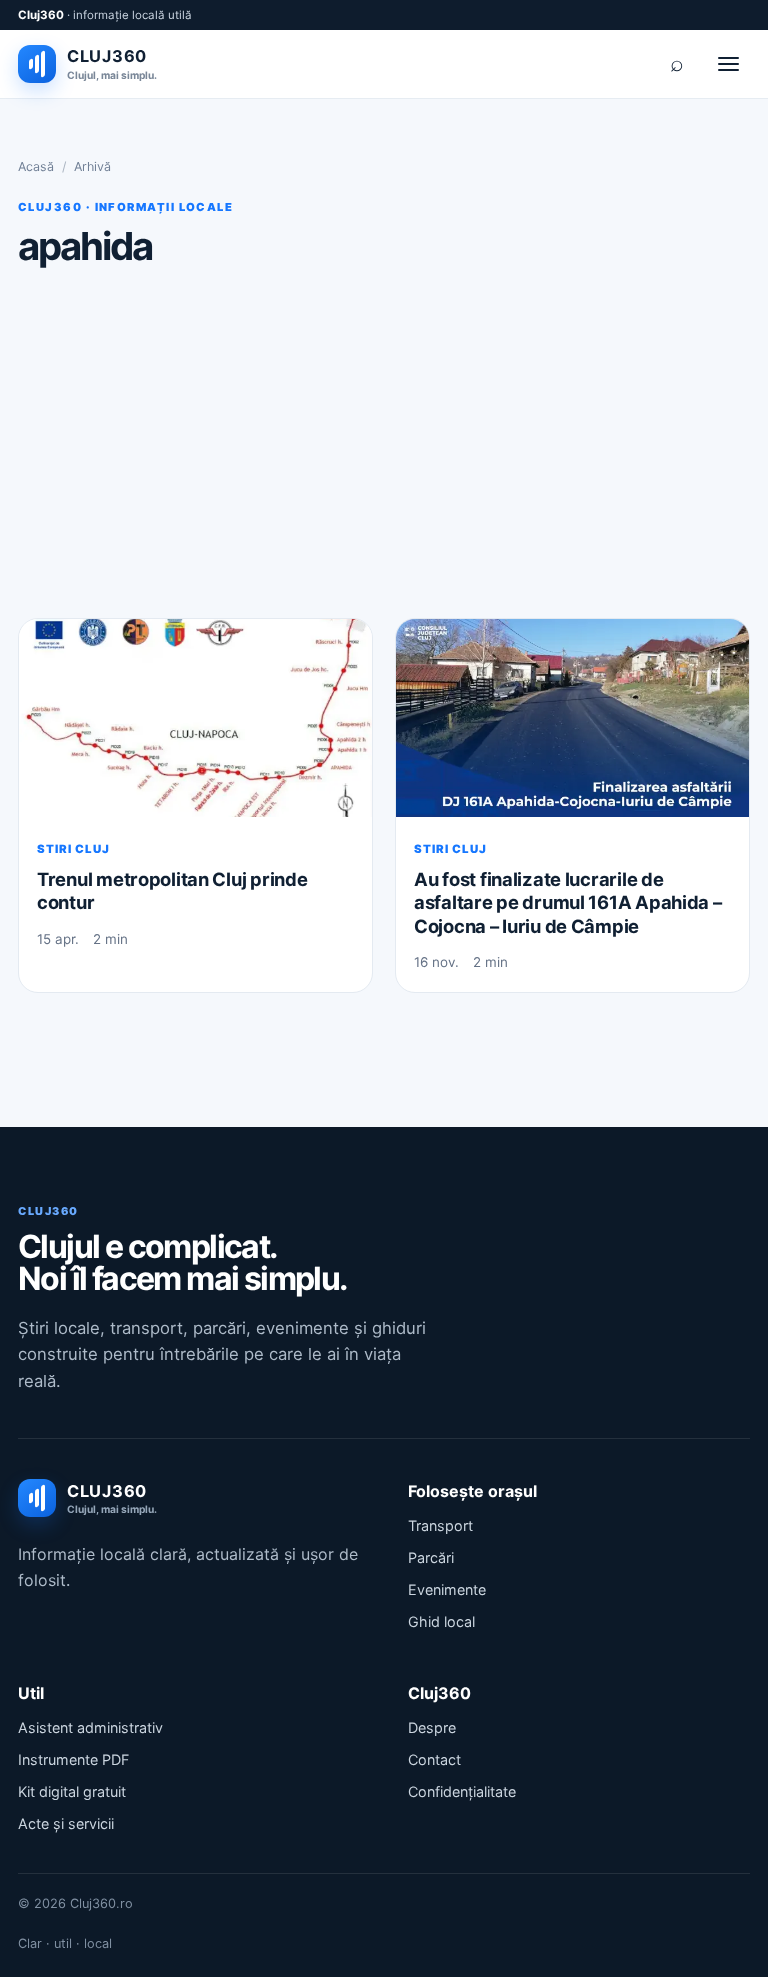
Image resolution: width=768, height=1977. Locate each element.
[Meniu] (728, 64)
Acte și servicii (66, 1823)
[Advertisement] (384, 442)
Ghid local (441, 1621)
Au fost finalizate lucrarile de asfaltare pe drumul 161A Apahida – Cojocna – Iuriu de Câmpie (568, 902)
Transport (440, 1525)
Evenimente (447, 1589)
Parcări (431, 1557)
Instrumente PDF (73, 1759)
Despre (432, 1727)
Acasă (36, 166)
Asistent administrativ (90, 1727)
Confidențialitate (462, 1791)
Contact (434, 1759)
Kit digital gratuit (72, 1791)
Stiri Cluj (73, 849)
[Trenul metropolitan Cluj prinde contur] (195, 718)
